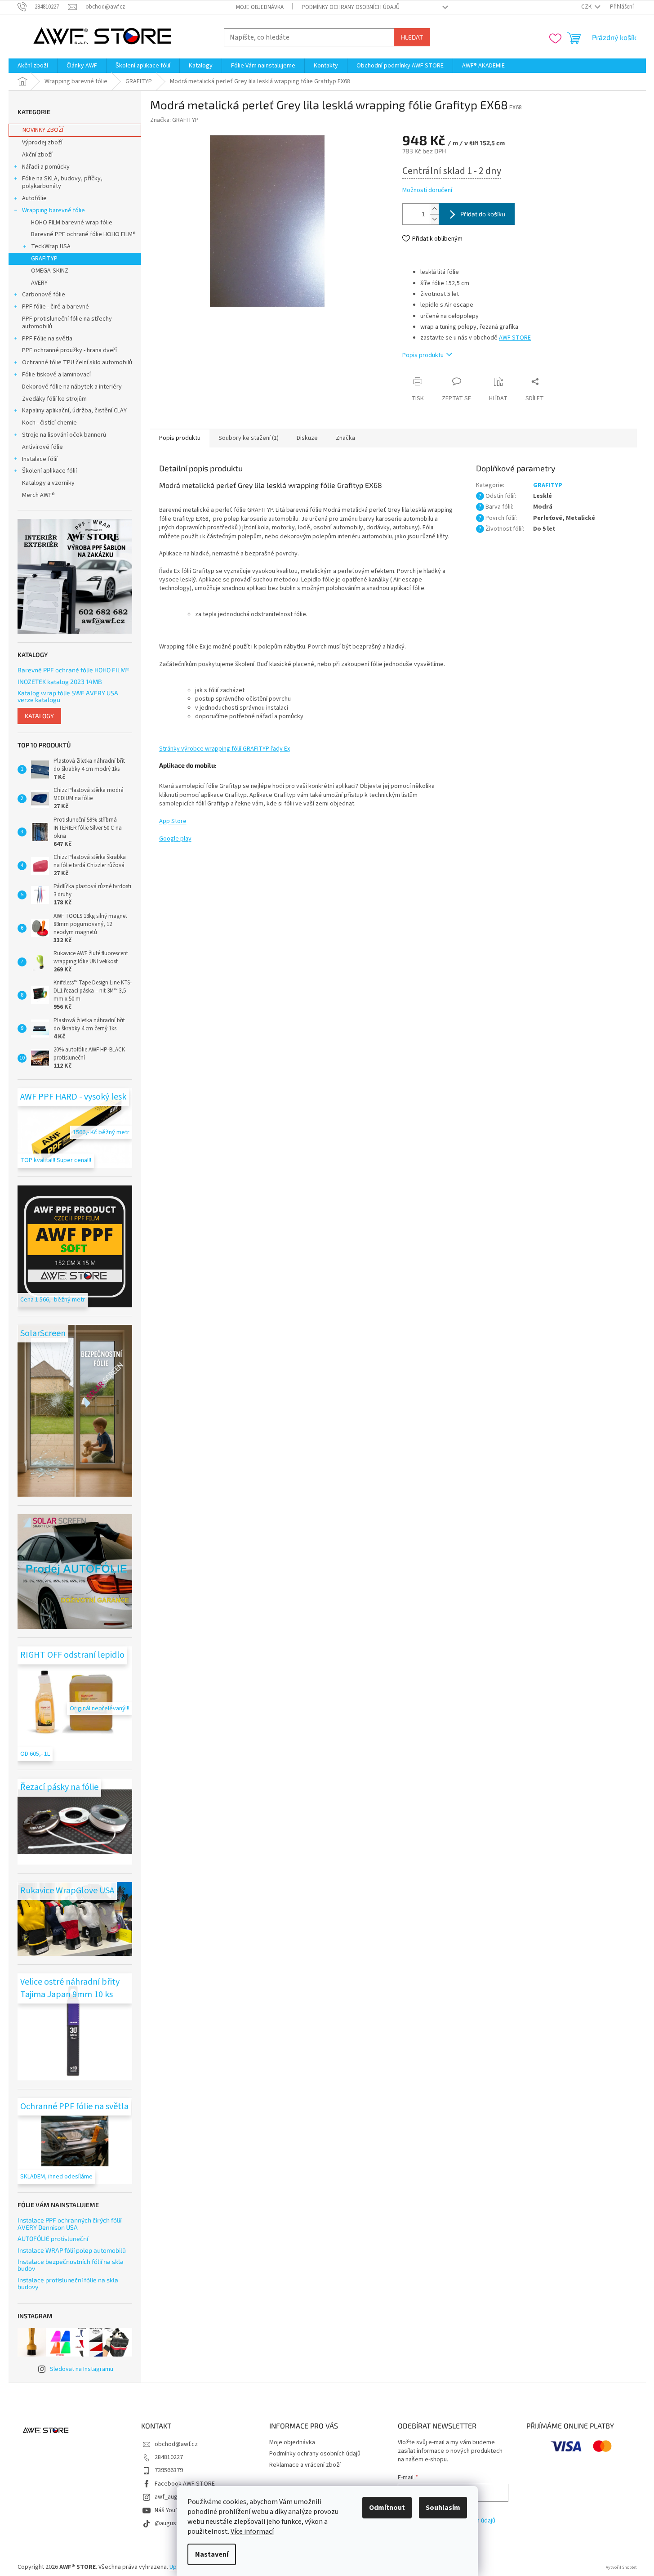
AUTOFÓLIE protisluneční (53, 2238)
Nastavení (212, 2554)
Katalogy (39, 716)
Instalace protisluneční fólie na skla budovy (68, 2283)
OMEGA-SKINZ (50, 271)
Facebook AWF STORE (185, 2484)
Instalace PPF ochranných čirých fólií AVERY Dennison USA (69, 2224)
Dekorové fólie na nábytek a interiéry (72, 387)
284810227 (169, 2457)
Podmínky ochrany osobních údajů (351, 7)
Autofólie (34, 198)
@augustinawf (174, 2523)
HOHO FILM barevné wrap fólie (72, 223)
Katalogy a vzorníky (48, 483)
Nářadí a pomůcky (46, 167)
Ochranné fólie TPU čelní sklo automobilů (77, 362)
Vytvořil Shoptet (621, 2567)
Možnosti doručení (427, 190)
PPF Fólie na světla (47, 339)
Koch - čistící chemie (49, 423)
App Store (173, 821)
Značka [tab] (345, 438)
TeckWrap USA (51, 246)
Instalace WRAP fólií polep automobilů (72, 2250)
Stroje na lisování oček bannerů (64, 435)
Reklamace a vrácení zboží (305, 2465)
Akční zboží (37, 155)
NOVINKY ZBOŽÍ (43, 130)
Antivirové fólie (42, 447)
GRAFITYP (44, 259)
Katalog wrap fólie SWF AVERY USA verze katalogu (68, 696)
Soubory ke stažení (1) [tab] (249, 438)
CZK (587, 7)
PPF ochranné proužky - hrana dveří (69, 350)
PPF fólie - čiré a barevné (56, 307)
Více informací (252, 2531)
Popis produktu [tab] (180, 438)
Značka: (174, 120)
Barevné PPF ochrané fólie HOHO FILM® (83, 234)
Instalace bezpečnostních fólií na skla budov (71, 2265)
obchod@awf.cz (176, 2444)
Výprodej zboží (42, 143)
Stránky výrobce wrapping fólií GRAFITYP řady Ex (225, 749)
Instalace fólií (40, 459)
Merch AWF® (38, 495)
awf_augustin (173, 2497)
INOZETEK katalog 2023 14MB (60, 682)
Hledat (412, 37)
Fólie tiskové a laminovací (56, 375)
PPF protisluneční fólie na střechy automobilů (67, 323)
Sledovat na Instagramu (82, 2369)
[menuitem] (33, 66)
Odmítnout (387, 2508)
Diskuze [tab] (307, 438)
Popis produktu (423, 355)
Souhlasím (443, 2508)
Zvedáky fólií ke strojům (54, 399)
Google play (175, 839)
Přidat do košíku (483, 214)
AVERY (39, 283)
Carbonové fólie (44, 295)
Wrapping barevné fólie (53, 210)
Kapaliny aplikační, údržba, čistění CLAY (74, 411)
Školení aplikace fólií (49, 471)
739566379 (169, 2470)
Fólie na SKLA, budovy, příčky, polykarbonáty (62, 182)
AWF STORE (515, 338)
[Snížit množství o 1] (434, 219)
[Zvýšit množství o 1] (434, 209)
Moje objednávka (260, 7)
